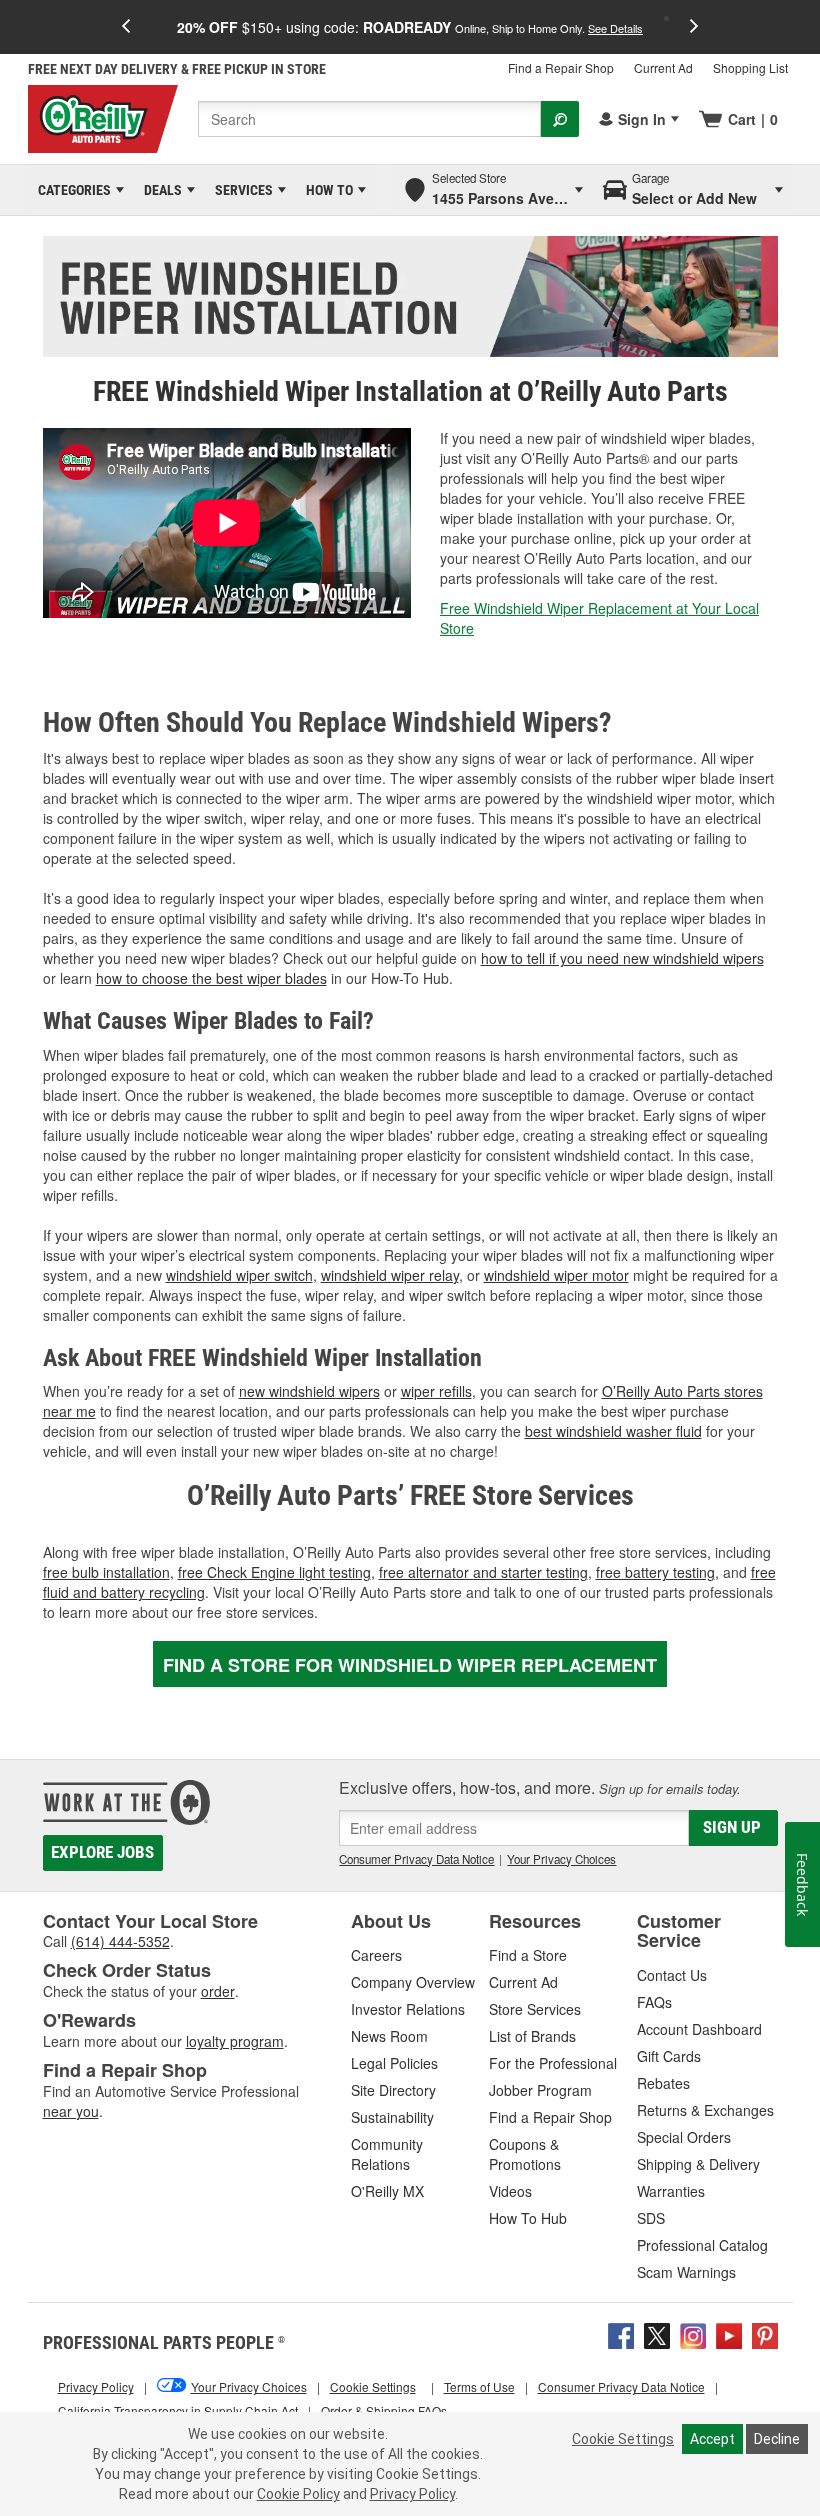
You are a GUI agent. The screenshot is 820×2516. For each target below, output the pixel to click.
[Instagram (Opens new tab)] (693, 2334)
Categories (71, 190)
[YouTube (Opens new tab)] (729, 2334)
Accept (712, 2439)
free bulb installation (106, 1572)
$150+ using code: (410, 27)
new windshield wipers (309, 1391)
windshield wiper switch (239, 1275)
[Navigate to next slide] (694, 27)
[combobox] (369, 119)
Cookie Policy (298, 2494)
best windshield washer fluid (613, 1431)
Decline (777, 2439)
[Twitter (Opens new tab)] (657, 2334)
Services (240, 190)
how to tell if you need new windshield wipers (622, 958)
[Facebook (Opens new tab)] (621, 2334)
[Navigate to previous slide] (126, 27)
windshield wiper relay (390, 1275)
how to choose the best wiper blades (211, 978)
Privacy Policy (412, 2494)
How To (326, 190)
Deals (159, 190)
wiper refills (436, 1391)
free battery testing (655, 1572)
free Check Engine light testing (274, 1572)
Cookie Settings (623, 2439)
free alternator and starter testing (483, 1572)
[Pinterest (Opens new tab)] (765, 2334)
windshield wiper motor (556, 1275)
